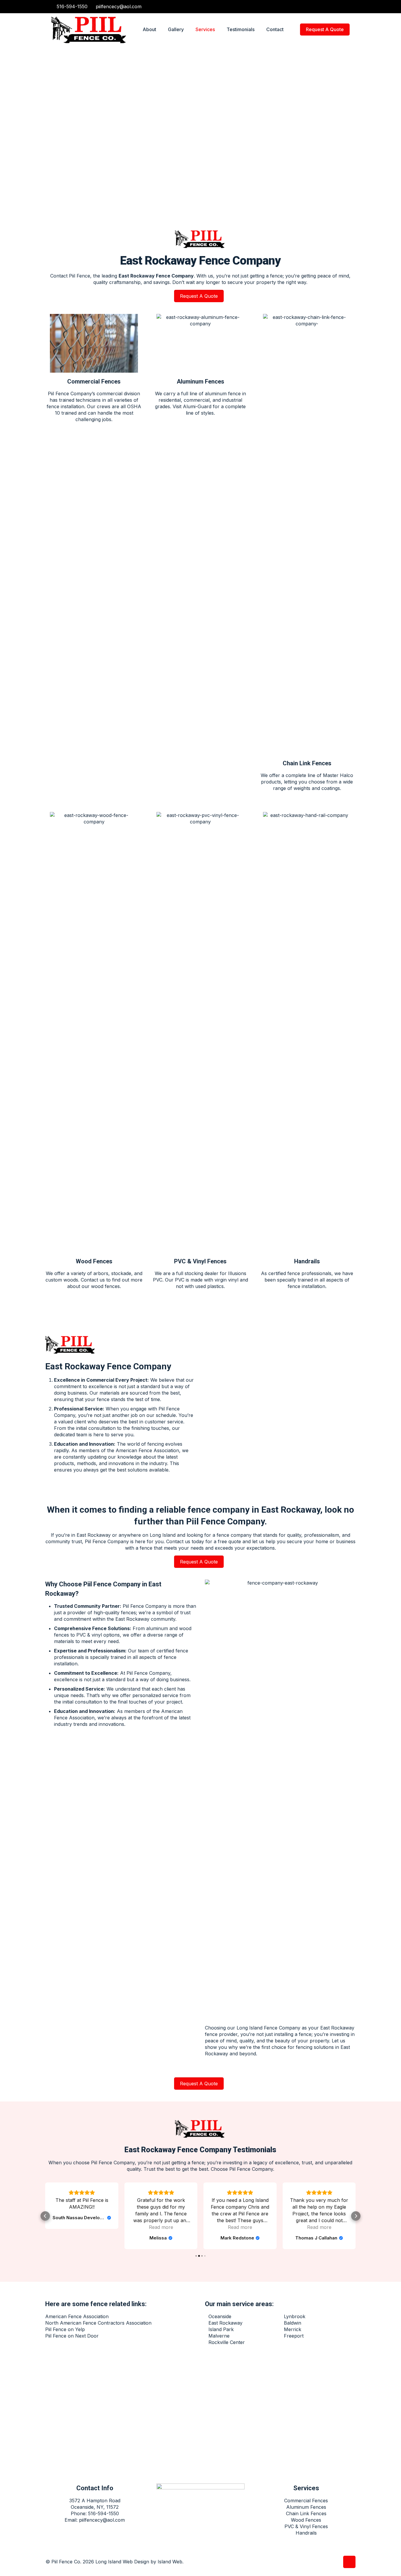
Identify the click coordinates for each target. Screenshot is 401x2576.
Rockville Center (227, 2342)
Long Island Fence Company (268, 2028)
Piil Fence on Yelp (65, 2329)
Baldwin (293, 2323)
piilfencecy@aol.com (119, 6)
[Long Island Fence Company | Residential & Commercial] (90, 29)
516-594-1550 (72, 6)
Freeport (294, 2336)
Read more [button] (82, 2227)
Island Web (170, 2562)
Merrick (293, 2329)
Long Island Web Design (122, 2562)
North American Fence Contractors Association (98, 2323)
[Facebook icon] (341, 7)
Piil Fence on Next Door (72, 2336)
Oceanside (220, 2316)
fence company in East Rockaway (254, 1510)
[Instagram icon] (347, 7)
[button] (45, 2216)
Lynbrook (295, 2316)
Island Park (221, 2329)
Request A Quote (325, 29)
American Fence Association (77, 2316)
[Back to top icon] (349, 2562)
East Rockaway (94, 1535)
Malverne (219, 2336)
